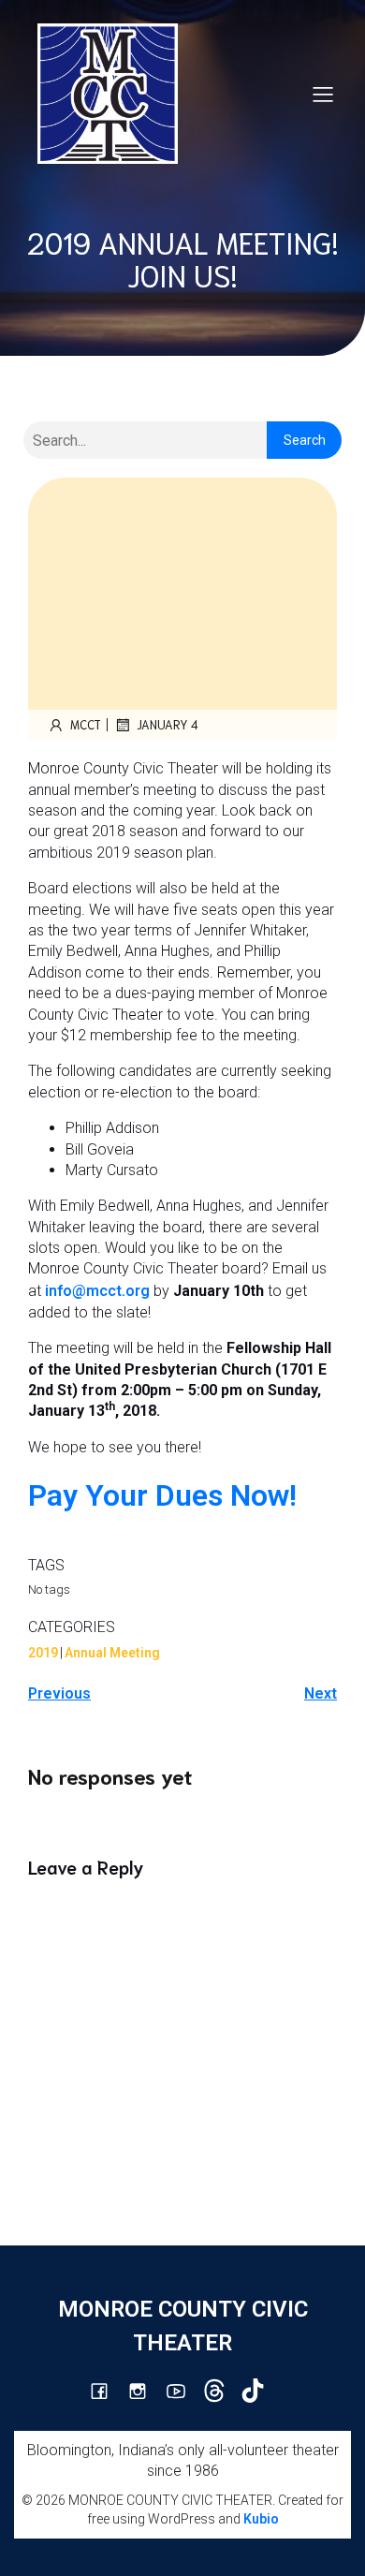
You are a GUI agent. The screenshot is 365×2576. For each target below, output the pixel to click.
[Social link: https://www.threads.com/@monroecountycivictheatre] (221, 2391)
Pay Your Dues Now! (162, 1495)
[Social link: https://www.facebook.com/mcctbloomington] (106, 2391)
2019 (43, 1653)
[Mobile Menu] (323, 94)
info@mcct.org (97, 1291)
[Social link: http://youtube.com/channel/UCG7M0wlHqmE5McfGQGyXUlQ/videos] (183, 2391)
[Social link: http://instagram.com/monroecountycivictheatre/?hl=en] (145, 2391)
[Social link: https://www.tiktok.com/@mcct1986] (260, 2391)
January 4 (168, 724)
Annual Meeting (112, 1653)
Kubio (261, 2519)
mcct (86, 724)
